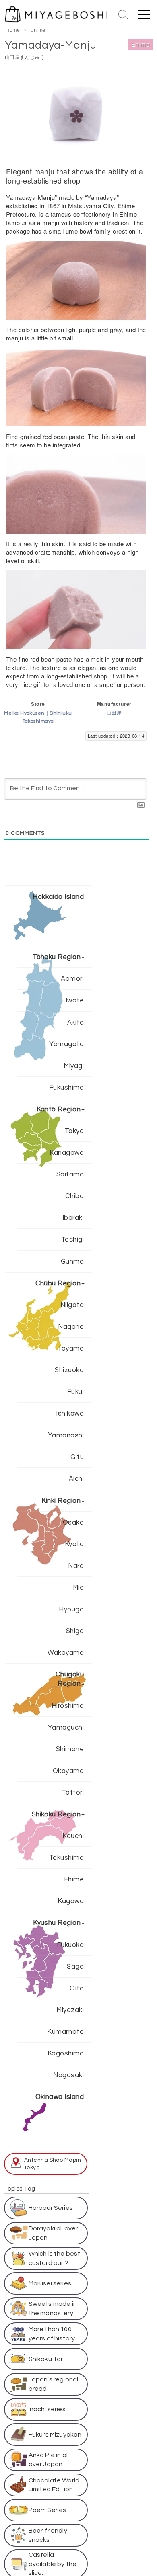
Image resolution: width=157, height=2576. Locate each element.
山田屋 (114, 713)
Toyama (71, 1348)
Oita (77, 1988)
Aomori (72, 979)
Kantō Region (59, 1109)
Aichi (76, 1479)
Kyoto (74, 1544)
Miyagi (74, 1066)
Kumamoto (65, 2032)
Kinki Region (61, 1501)
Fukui (75, 1392)
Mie (78, 1587)
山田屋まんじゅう (25, 57)
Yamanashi (66, 1435)
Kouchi (73, 1836)
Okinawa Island (60, 2097)
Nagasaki (68, 2075)
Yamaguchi (66, 1727)
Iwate (75, 1000)
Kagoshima (66, 2053)
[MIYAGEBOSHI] (57, 13)
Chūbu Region (58, 1283)
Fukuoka (70, 1945)
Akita (75, 1022)
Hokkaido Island (58, 897)
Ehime (38, 30)
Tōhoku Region (57, 957)
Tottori (73, 1792)
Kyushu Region (57, 1923)
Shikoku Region (56, 1814)
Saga (75, 1966)
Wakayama (66, 1653)
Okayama (68, 1771)
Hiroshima (68, 1706)
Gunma (72, 1261)
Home (12, 30)
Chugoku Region (70, 1679)
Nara (76, 1566)
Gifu (77, 1457)
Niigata (72, 1305)
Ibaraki (73, 1218)
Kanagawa (67, 1153)
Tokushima (66, 1858)
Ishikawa (70, 1413)
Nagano (71, 1327)
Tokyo (74, 1131)
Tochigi (72, 1239)
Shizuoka (69, 1370)
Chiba (74, 1196)
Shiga (75, 1631)
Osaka (73, 1522)
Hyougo (71, 1609)
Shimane (70, 1749)
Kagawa (71, 1901)
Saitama (70, 1174)
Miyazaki (70, 2010)
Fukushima (66, 1087)
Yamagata (66, 1044)
